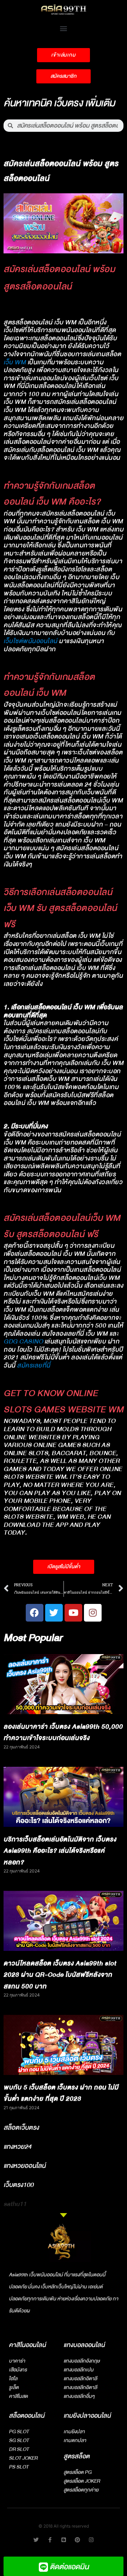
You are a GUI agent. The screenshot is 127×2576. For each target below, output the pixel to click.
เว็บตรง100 (19, 2185)
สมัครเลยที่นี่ (34, 1366)
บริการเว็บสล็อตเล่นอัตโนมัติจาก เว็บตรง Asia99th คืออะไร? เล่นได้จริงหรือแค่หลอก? (60, 1851)
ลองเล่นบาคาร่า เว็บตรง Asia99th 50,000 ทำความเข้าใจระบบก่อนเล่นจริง (63, 1733)
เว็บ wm (15, 362)
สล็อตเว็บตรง (21, 2128)
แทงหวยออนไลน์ (25, 2166)
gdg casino (24, 1342)
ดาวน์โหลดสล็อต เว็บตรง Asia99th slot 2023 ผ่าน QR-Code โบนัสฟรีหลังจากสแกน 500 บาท (60, 1975)
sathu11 (15, 2204)
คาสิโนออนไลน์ (27, 2345)
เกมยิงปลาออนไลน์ (87, 2416)
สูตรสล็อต (77, 2456)
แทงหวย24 (17, 2147)
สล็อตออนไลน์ (27, 2416)
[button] (64, 28)
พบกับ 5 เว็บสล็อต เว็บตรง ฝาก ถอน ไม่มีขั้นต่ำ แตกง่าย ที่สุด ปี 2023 (61, 2093)
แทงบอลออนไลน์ (84, 2345)
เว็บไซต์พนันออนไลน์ (31, 641)
